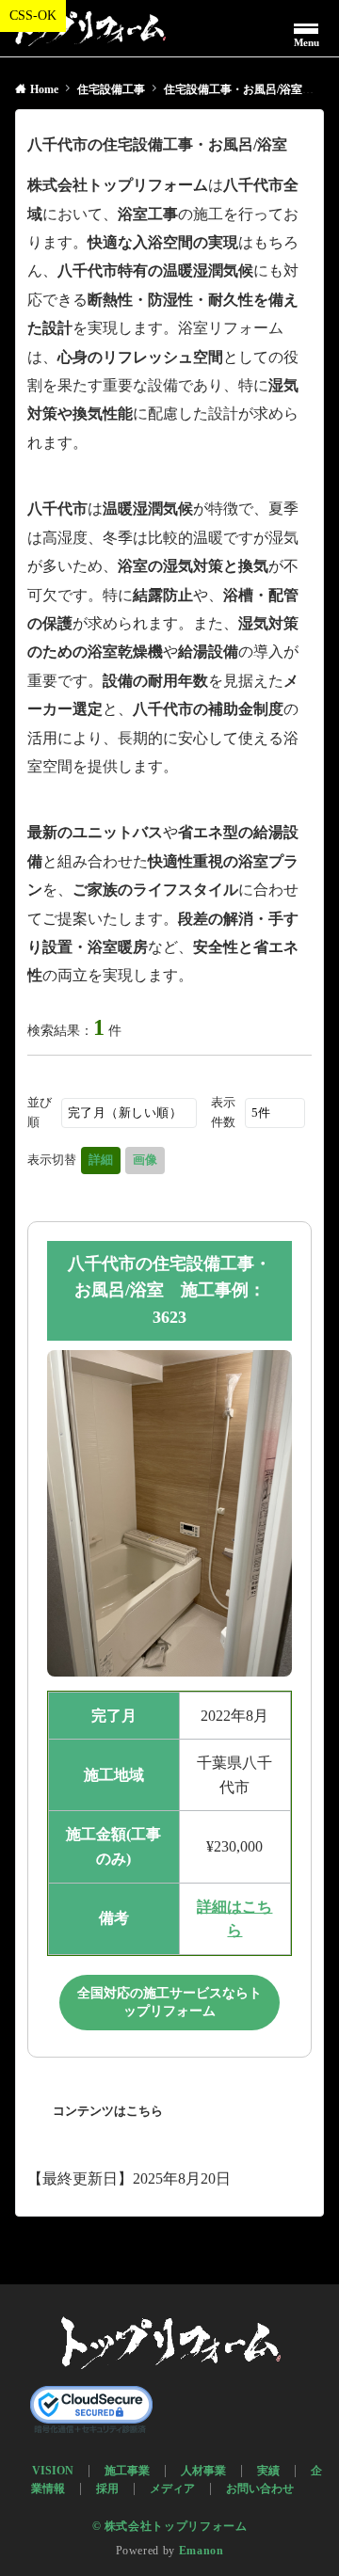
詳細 (101, 1160)
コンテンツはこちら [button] (108, 2111)
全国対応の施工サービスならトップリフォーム (169, 2003)
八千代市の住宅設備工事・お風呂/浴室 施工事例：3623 (169, 1291)
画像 (145, 1160)
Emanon (202, 2551)
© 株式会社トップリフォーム (170, 2527)
